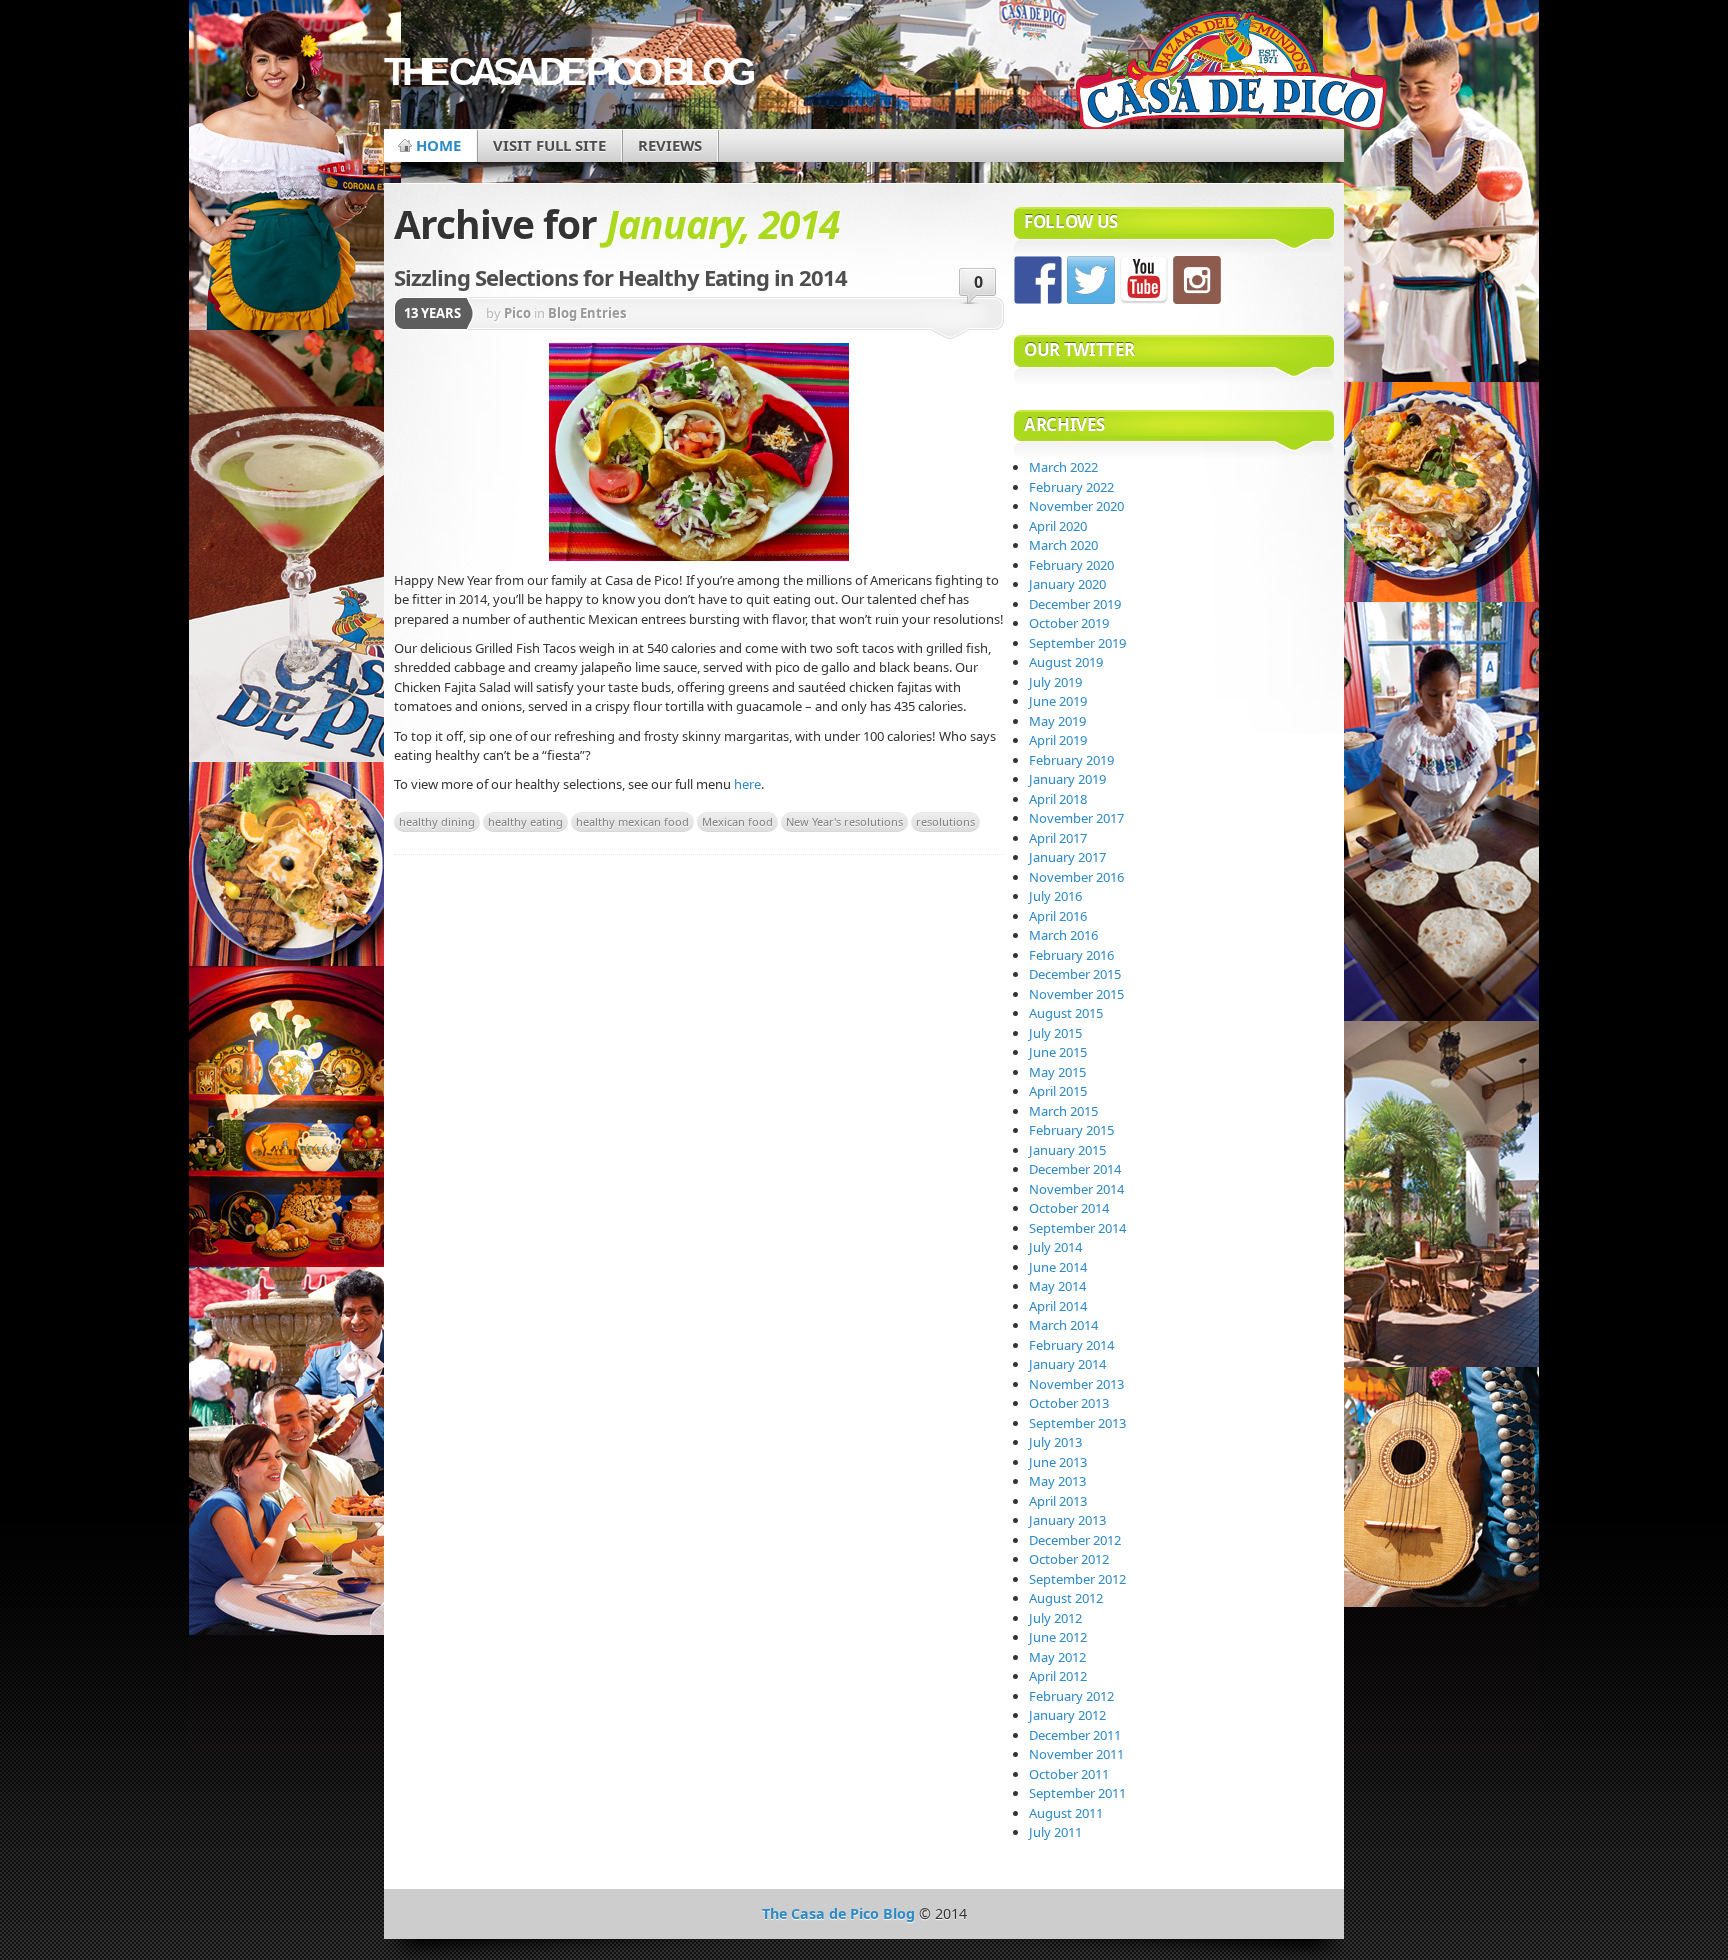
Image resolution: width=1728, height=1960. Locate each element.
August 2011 (1066, 1813)
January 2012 (1067, 1715)
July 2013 (1055, 1442)
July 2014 (1055, 1247)
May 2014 (1057, 1286)
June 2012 (1058, 1637)
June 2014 (1058, 1267)
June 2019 (1058, 701)
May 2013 (1057, 1481)
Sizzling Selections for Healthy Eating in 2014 (620, 277)
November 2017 (1076, 818)
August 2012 (1066, 1598)
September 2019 (1077, 643)
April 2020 (1058, 526)
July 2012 (1055, 1618)
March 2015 (1063, 1111)
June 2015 (1058, 1052)
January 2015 (1067, 1150)
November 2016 (1076, 877)
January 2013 (1067, 1520)
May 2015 (1057, 1072)
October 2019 (1069, 623)
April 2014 (1058, 1306)
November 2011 (1076, 1754)
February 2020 (1071, 565)
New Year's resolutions (844, 821)
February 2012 (1071, 1696)
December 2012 (1075, 1540)
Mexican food (737, 821)
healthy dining (437, 821)
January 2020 (1067, 584)
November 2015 (1076, 994)
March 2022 (1063, 467)
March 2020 (1063, 545)
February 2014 (1071, 1345)
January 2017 (1067, 857)
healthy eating (525, 821)
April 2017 (1058, 838)
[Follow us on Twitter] (1091, 280)
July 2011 (1055, 1832)
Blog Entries (587, 313)
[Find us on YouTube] (1144, 280)
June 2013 (1058, 1462)
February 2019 (1071, 760)
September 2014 (1077, 1228)
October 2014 (1069, 1208)
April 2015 (1058, 1091)
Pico (517, 313)
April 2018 (1058, 799)
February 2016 (1071, 955)
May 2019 (1057, 721)
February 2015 (1071, 1130)
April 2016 (1058, 916)
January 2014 (1067, 1364)
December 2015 (1075, 974)
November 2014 (1076, 1189)
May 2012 (1057, 1657)
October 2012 (1069, 1559)
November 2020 (1076, 506)
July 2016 (1055, 896)
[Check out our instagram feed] (1197, 280)
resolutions (945, 821)
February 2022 (1071, 487)
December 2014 (1075, 1169)
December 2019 (1075, 604)
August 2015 (1066, 1013)
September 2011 (1077, 1793)
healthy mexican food (632, 821)
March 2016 (1063, 935)
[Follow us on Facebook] (1038, 280)
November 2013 (1076, 1384)
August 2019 (1066, 662)
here (747, 784)
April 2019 (1058, 740)
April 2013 (1058, 1501)
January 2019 (1067, 779)
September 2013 (1077, 1423)
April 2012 (1058, 1676)
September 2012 (1077, 1579)
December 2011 (1075, 1735)
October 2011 (1069, 1774)
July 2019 (1055, 682)
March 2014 (1063, 1325)
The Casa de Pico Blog (567, 71)
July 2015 (1055, 1033)
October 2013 (1069, 1403)
